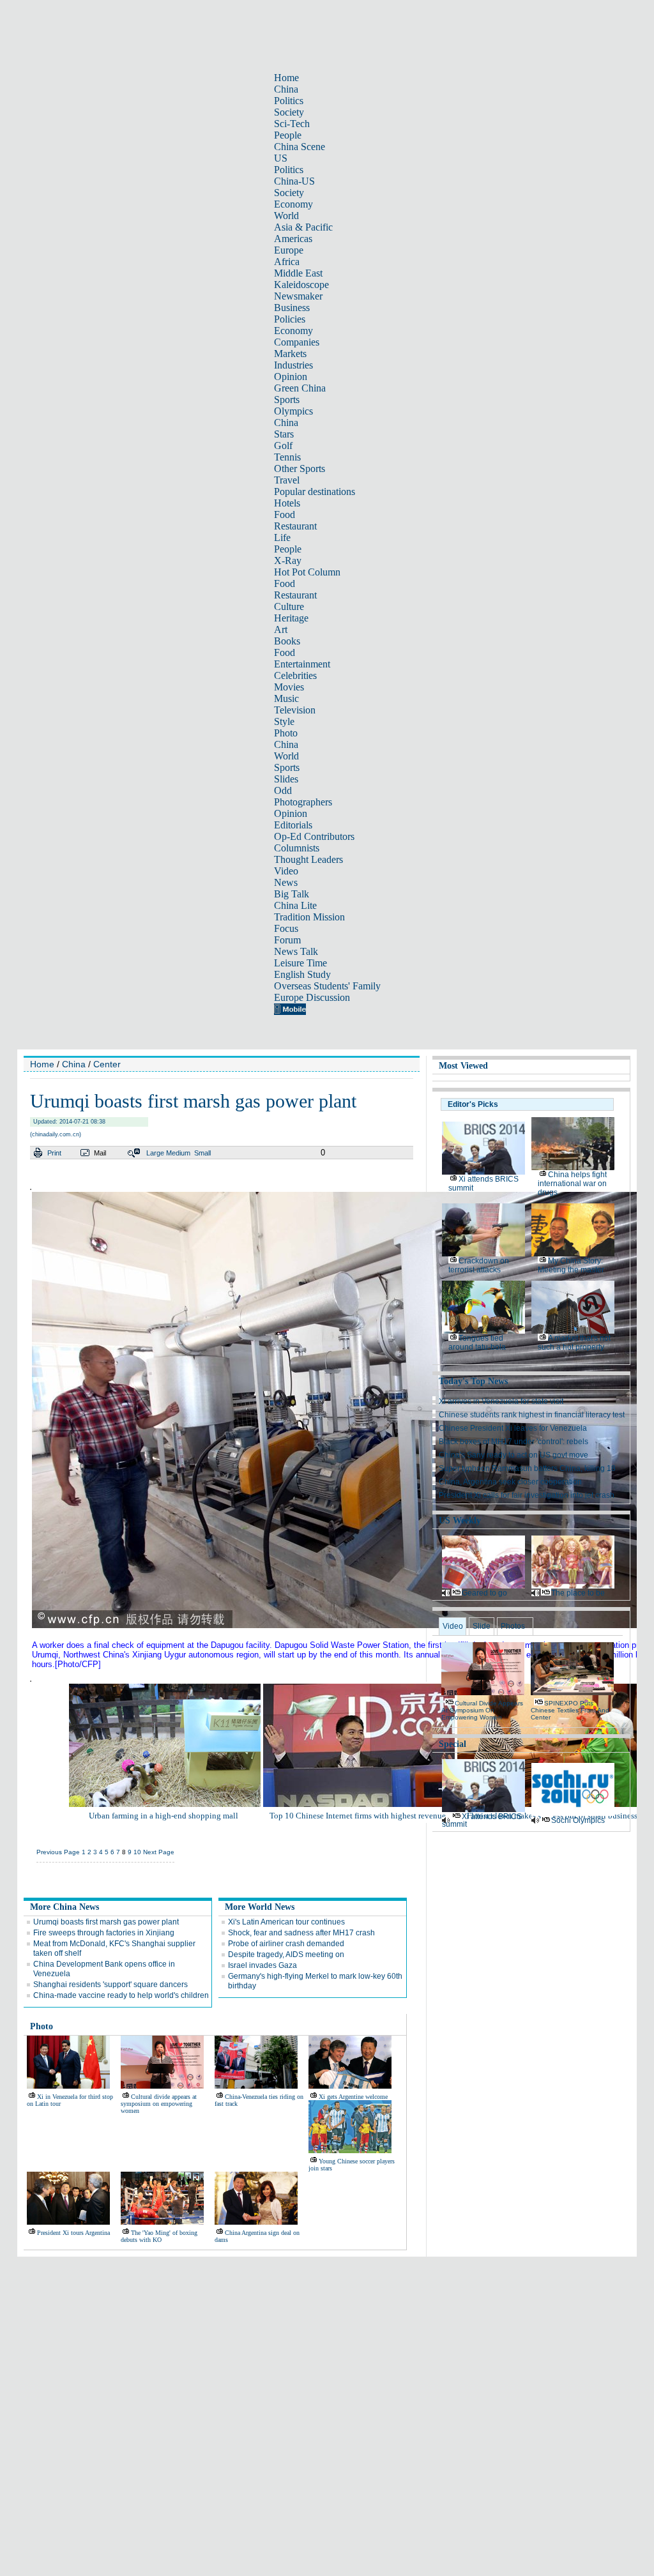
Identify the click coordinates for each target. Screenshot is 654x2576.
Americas (293, 239)
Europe (289, 250)
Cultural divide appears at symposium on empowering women (159, 2104)
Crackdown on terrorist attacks (479, 1265)
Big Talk (292, 894)
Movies (289, 687)
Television (295, 710)
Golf (283, 446)
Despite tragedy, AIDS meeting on (286, 1955)
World (286, 216)
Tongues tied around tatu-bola (477, 1343)
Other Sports (300, 469)
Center (107, 1064)
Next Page (159, 1852)
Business (292, 308)
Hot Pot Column (307, 572)
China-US (294, 181)
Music (286, 698)
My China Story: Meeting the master (571, 1265)
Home (286, 78)
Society (289, 112)
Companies (297, 342)
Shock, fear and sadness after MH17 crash (301, 1933)
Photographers (303, 802)
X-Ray (288, 560)
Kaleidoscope (301, 285)
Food (285, 514)
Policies (290, 319)
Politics (289, 101)
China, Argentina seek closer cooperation (510, 1482)
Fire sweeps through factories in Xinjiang (104, 1933)
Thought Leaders (308, 859)
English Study (302, 974)
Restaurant (295, 526)
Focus (286, 928)
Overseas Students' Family (327, 986)
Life (282, 537)
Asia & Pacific (303, 227)
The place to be (578, 1593)
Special (452, 1744)
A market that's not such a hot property (574, 1343)
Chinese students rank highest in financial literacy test (532, 1415)
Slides (286, 779)
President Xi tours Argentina (73, 2233)
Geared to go (484, 1593)
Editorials (293, 825)
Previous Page (58, 1852)
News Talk (296, 951)
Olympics (293, 411)
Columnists (297, 848)
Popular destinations (315, 492)
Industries (293, 365)
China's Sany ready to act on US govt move (513, 1455)
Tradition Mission (309, 917)
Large (155, 1153)
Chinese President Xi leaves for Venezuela (513, 1428)
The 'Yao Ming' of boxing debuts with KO (159, 2236)
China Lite (295, 905)
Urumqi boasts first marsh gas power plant (106, 1922)
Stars (284, 434)
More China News (65, 1907)
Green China (300, 388)
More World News (260, 1907)
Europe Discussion (312, 997)
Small (202, 1153)
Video (286, 871)
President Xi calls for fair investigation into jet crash (527, 1495)
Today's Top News (473, 1381)
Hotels (287, 503)
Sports (287, 400)
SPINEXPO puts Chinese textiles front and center (570, 1710)
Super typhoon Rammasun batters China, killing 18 (527, 1468)
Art (281, 629)
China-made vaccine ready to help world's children (121, 1995)
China (286, 89)
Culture (289, 606)
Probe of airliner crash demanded (286, 1944)
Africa (287, 262)
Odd (283, 790)
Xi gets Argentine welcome (353, 2097)
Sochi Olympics (578, 1820)
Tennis (287, 457)
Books (287, 641)
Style (284, 721)
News (286, 882)
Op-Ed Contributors (314, 836)
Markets (290, 354)
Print (54, 1153)
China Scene (300, 147)
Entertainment (302, 664)
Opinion (291, 377)
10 (137, 1852)
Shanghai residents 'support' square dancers (110, 1985)
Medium (178, 1153)
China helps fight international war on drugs (572, 1184)
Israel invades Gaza (262, 1965)
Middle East (298, 273)
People (288, 135)
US (281, 158)
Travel (287, 480)
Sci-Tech (292, 124)
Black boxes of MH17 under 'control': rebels (513, 1442)
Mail (100, 1153)
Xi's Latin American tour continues (286, 1922)
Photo (286, 733)
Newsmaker (298, 296)
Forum (287, 940)
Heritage (291, 618)
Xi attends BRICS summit (482, 1820)
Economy (293, 204)
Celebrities (295, 675)
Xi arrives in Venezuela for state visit (501, 1401)
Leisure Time (300, 963)
